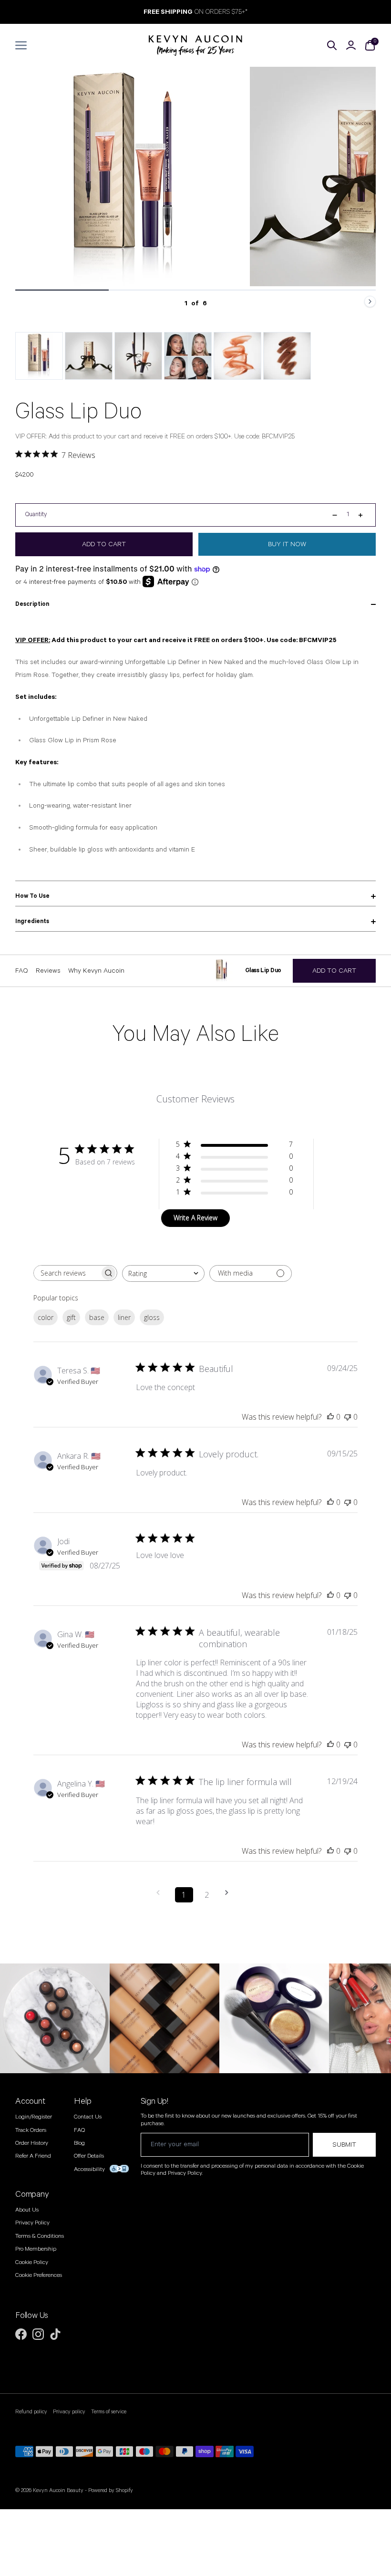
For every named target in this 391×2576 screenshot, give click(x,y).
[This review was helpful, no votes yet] (330, 1417)
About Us (27, 2210)
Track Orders (31, 2130)
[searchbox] (67, 1273)
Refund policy (31, 2412)
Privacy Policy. (185, 2173)
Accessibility (89, 2169)
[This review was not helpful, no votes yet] (348, 1417)
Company (32, 2194)
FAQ (79, 2130)
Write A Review (195, 1218)
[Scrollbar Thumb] (62, 290)
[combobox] (163, 1273)
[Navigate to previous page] (161, 1893)
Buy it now (287, 544)
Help (82, 2101)
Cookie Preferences (39, 2275)
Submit (344, 2145)
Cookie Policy (32, 2262)
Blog (79, 2143)
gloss (152, 1317)
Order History (32, 2143)
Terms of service (109, 2412)
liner (124, 1317)
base (97, 1317)
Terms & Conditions (40, 2236)
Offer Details (89, 2156)
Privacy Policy (32, 2223)
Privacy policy (69, 2412)
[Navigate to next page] (230, 1893)
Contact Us (88, 2117)
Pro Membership (36, 2249)
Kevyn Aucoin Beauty (58, 2490)
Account (30, 2101)
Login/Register (34, 2117)
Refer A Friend (33, 2156)
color (46, 1317)
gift (71, 1317)
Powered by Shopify (111, 2490)
